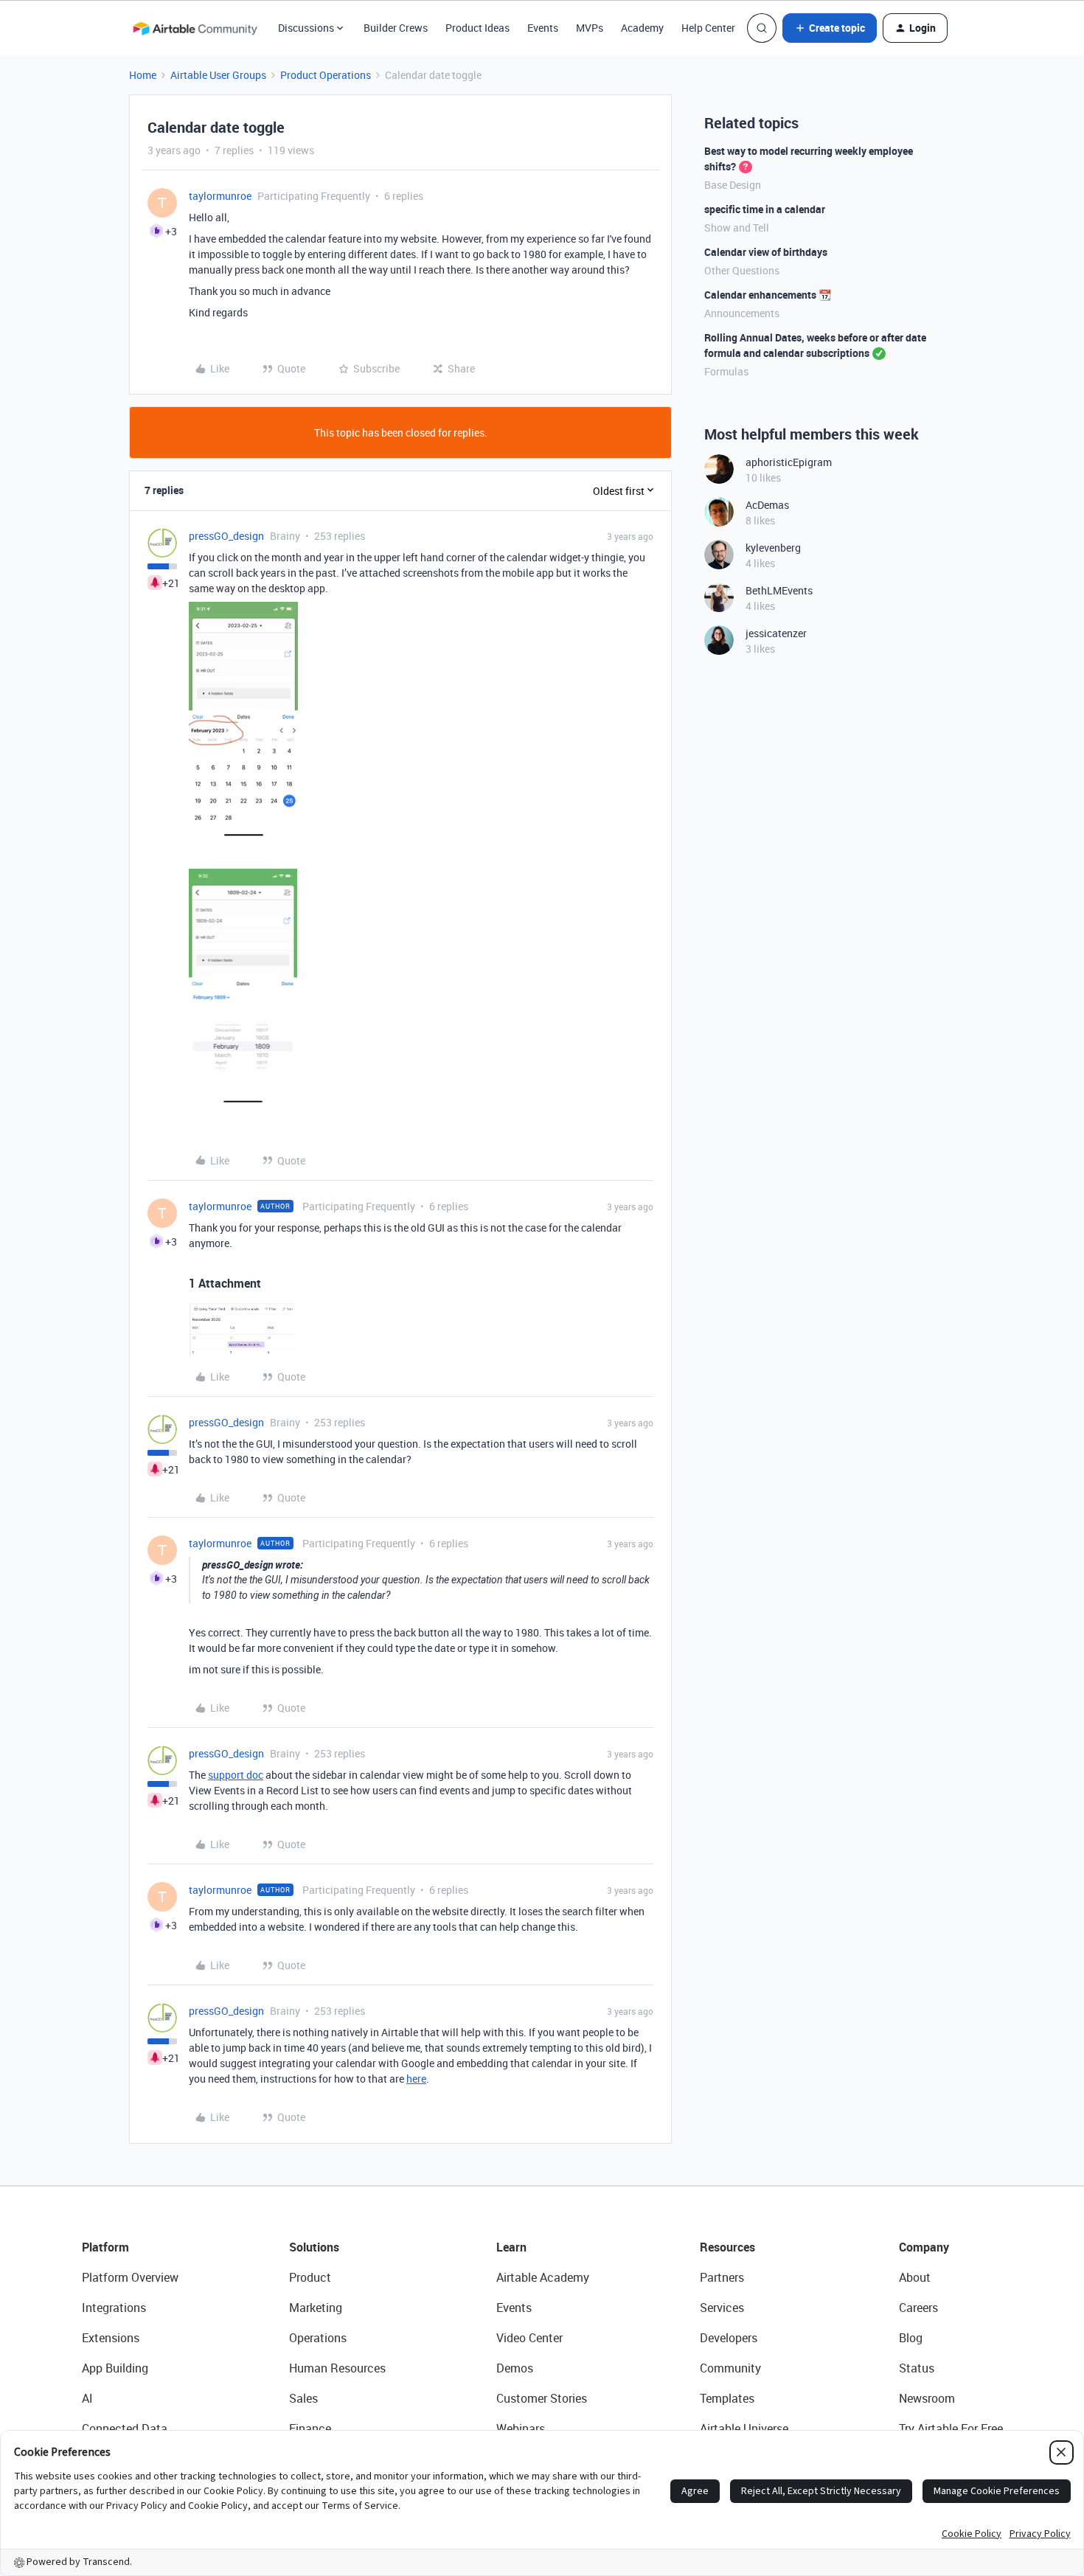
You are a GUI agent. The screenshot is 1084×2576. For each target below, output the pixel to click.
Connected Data (125, 2429)
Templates (727, 2398)
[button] (830, 28)
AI (87, 2398)
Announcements (742, 313)
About (915, 2277)
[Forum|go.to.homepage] (195, 28)
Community (730, 2368)
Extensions (111, 2338)
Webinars (521, 2429)
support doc (236, 1775)
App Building (115, 2368)
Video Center (529, 2338)
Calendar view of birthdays (766, 252)
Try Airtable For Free (951, 2429)
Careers (918, 2308)
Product (310, 2277)
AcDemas (767, 505)
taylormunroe (220, 196)
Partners (722, 2277)
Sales (303, 2398)
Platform (105, 2247)
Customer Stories (542, 2398)
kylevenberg (773, 548)
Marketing (316, 2308)
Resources (727, 2247)
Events (543, 28)
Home (143, 75)
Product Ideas (477, 28)
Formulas (726, 371)
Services (722, 2308)
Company (924, 2247)
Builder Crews (396, 28)
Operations (318, 2338)
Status (917, 2368)
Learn (511, 2247)
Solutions (314, 2247)
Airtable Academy (543, 2277)
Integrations (114, 2308)
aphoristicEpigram (789, 462)
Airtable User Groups (218, 75)
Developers (729, 2338)
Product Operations (326, 75)
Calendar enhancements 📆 (768, 295)
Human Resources (337, 2368)
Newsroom (927, 2398)
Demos (515, 2368)
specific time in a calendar (765, 209)
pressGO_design (226, 536)
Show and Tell (737, 228)
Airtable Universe (744, 2429)
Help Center (708, 28)
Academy (642, 28)
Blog (911, 2338)
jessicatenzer (776, 633)
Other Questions (742, 270)
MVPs (590, 28)
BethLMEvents (779, 590)
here (416, 2079)
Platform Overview (130, 2277)
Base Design (733, 185)
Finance (310, 2429)
